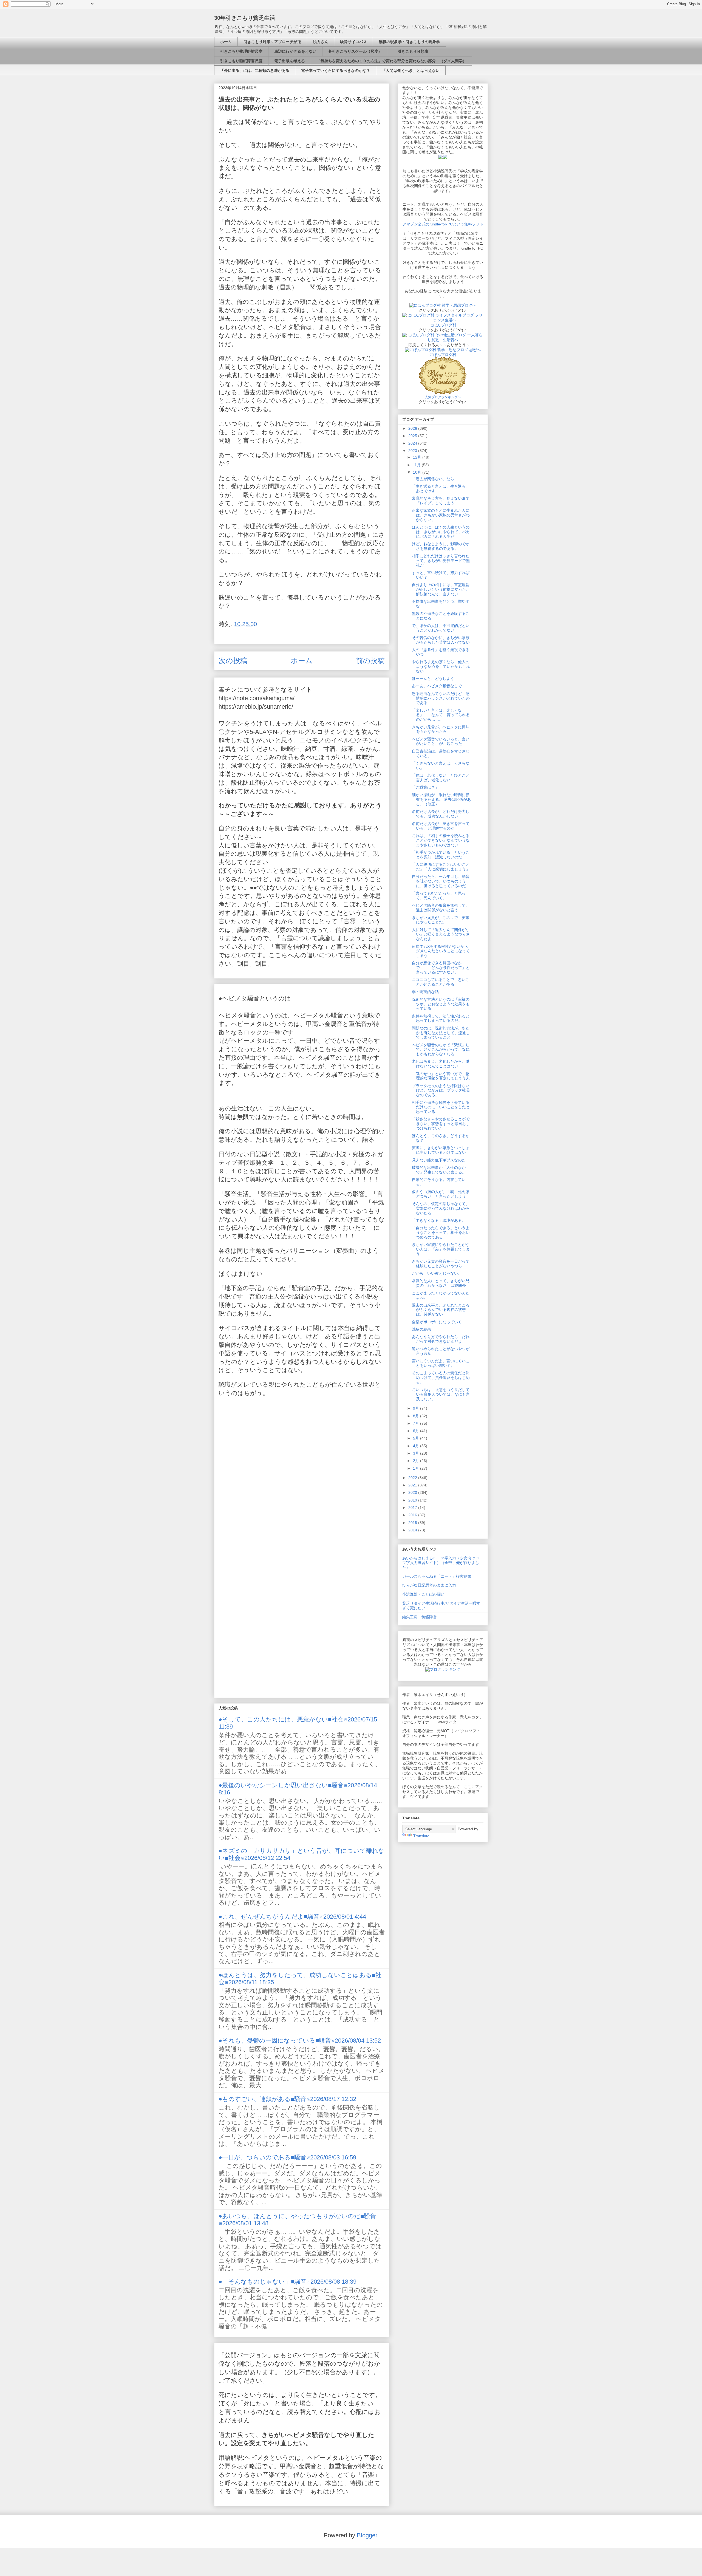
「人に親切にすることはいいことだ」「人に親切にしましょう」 (441, 867)
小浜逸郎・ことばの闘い (423, 1594)
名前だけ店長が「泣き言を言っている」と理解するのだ (441, 826)
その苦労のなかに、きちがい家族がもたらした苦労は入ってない (441, 640)
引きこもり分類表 (411, 51)
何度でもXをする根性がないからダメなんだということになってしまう (441, 951)
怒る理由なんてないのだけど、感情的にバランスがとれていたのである (441, 698)
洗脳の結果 (421, 1329)
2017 (413, 1508)
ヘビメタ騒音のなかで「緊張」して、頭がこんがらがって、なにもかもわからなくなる (441, 1050)
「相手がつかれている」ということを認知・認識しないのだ (441, 855)
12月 (418, 457)
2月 (417, 1461)
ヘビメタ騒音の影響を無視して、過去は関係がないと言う (441, 908)
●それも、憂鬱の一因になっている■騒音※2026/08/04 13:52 (300, 2041)
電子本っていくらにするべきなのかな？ (336, 70)
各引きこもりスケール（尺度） (355, 51)
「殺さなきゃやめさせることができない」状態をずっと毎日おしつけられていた (441, 1124)
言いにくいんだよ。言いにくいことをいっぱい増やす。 (441, 1363)
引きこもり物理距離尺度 (241, 51)
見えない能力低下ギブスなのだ (439, 1160)
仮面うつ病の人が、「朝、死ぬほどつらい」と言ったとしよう (441, 1194)
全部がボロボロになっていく (437, 1322)
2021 (413, 1485)
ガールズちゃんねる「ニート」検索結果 (437, 1576)
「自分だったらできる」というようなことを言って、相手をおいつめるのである (441, 1232)
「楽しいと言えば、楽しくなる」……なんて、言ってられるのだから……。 (441, 715)
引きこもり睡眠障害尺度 (241, 61)
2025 (413, 436)
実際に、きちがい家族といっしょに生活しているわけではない (441, 1150)
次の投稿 (233, 661)
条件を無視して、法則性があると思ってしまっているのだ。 (441, 1018)
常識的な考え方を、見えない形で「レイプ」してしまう (441, 501)
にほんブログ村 (443, 325)
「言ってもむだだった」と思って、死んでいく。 (439, 896)
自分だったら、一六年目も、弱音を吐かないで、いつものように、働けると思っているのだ (441, 881)
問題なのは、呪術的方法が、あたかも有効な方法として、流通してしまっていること (441, 1033)
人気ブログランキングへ (443, 397)
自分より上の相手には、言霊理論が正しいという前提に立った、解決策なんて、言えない (441, 589)
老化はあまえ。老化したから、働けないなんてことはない (441, 1064)
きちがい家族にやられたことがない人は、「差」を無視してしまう (441, 1249)
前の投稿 (370, 661)
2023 (413, 451)
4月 (417, 1446)
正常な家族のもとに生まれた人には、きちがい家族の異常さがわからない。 (441, 515)
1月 (417, 1468)
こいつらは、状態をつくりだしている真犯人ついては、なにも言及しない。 (441, 1394)
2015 (413, 1523)
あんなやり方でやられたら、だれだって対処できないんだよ (441, 1339)
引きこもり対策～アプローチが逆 (272, 42)
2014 (413, 1530)
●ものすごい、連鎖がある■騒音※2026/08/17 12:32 (287, 2099)
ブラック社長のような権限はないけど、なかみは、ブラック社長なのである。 (441, 1090)
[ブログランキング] (443, 1669)
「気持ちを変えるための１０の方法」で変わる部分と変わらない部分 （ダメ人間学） (392, 61)
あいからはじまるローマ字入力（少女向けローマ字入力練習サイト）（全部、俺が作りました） (443, 1563)
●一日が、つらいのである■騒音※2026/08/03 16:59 (287, 2157)
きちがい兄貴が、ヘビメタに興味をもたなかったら (441, 729)
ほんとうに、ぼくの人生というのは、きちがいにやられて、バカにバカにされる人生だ (441, 532)
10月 (418, 472)
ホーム (226, 42)
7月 (417, 1423)
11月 (417, 465)
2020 (413, 1492)
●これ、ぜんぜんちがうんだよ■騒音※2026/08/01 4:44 (292, 1917)
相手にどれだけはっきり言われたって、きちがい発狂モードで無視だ (441, 561)
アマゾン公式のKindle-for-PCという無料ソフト (443, 224)
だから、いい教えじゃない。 (437, 1273)
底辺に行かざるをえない (295, 51)
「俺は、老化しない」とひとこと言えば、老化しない (441, 778)
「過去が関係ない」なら (433, 479)
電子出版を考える (290, 61)
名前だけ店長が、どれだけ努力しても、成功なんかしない (441, 814)
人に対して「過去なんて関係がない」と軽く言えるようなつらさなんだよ (441, 934)
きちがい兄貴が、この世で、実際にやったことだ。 (441, 920)
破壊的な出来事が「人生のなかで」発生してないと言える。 (439, 1170)
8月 (417, 1416)
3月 (417, 1453)
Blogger (367, 2535)
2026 (413, 428)
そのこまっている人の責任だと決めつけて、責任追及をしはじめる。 (441, 1378)
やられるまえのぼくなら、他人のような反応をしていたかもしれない (441, 666)
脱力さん (321, 42)
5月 (417, 1438)
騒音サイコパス (353, 42)
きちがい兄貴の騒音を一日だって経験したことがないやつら (441, 1264)
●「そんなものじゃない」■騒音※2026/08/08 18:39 (288, 2282)
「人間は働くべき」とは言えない (411, 70)
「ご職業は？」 (425, 787)
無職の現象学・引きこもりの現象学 (409, 42)
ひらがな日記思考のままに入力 (429, 1585)
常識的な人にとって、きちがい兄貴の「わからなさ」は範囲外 (441, 1283)
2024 (413, 443)
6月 (417, 1431)
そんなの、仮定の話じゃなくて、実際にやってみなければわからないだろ (441, 1208)
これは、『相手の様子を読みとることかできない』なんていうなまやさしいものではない (441, 840)
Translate (421, 1836)
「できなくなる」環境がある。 (439, 1220)
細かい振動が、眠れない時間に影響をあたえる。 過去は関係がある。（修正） (441, 799)
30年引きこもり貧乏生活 (245, 18)
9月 (417, 1408)
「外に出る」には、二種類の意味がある (255, 70)
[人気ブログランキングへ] (443, 392)
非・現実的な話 (425, 992)
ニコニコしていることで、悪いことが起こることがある (441, 982)
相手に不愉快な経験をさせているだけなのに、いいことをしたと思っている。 (441, 1107)
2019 (413, 1500)
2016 (413, 1515)
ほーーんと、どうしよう (433, 678)
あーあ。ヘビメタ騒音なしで (437, 686)
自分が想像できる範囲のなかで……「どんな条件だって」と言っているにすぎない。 (441, 968)
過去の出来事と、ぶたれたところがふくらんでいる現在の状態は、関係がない (441, 1310)
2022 (413, 1478)
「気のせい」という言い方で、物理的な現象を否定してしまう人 (441, 1076)
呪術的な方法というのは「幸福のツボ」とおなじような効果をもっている (441, 1004)
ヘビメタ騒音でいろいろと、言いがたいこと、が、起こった (441, 741)
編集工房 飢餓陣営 (420, 1617)
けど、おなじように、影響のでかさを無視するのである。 (441, 546)
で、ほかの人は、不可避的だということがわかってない (441, 628)
